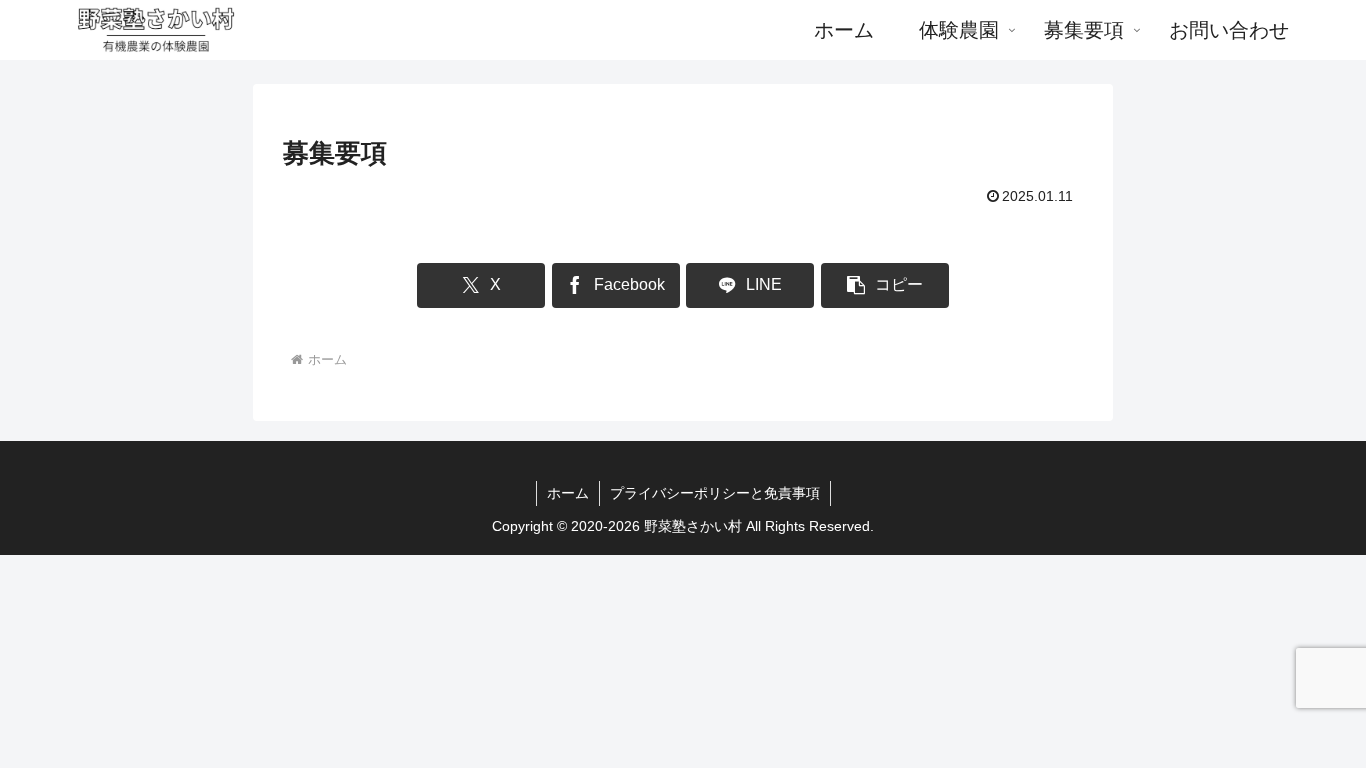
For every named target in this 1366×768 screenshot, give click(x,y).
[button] (885, 285)
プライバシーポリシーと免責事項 (715, 493)
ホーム (568, 493)
